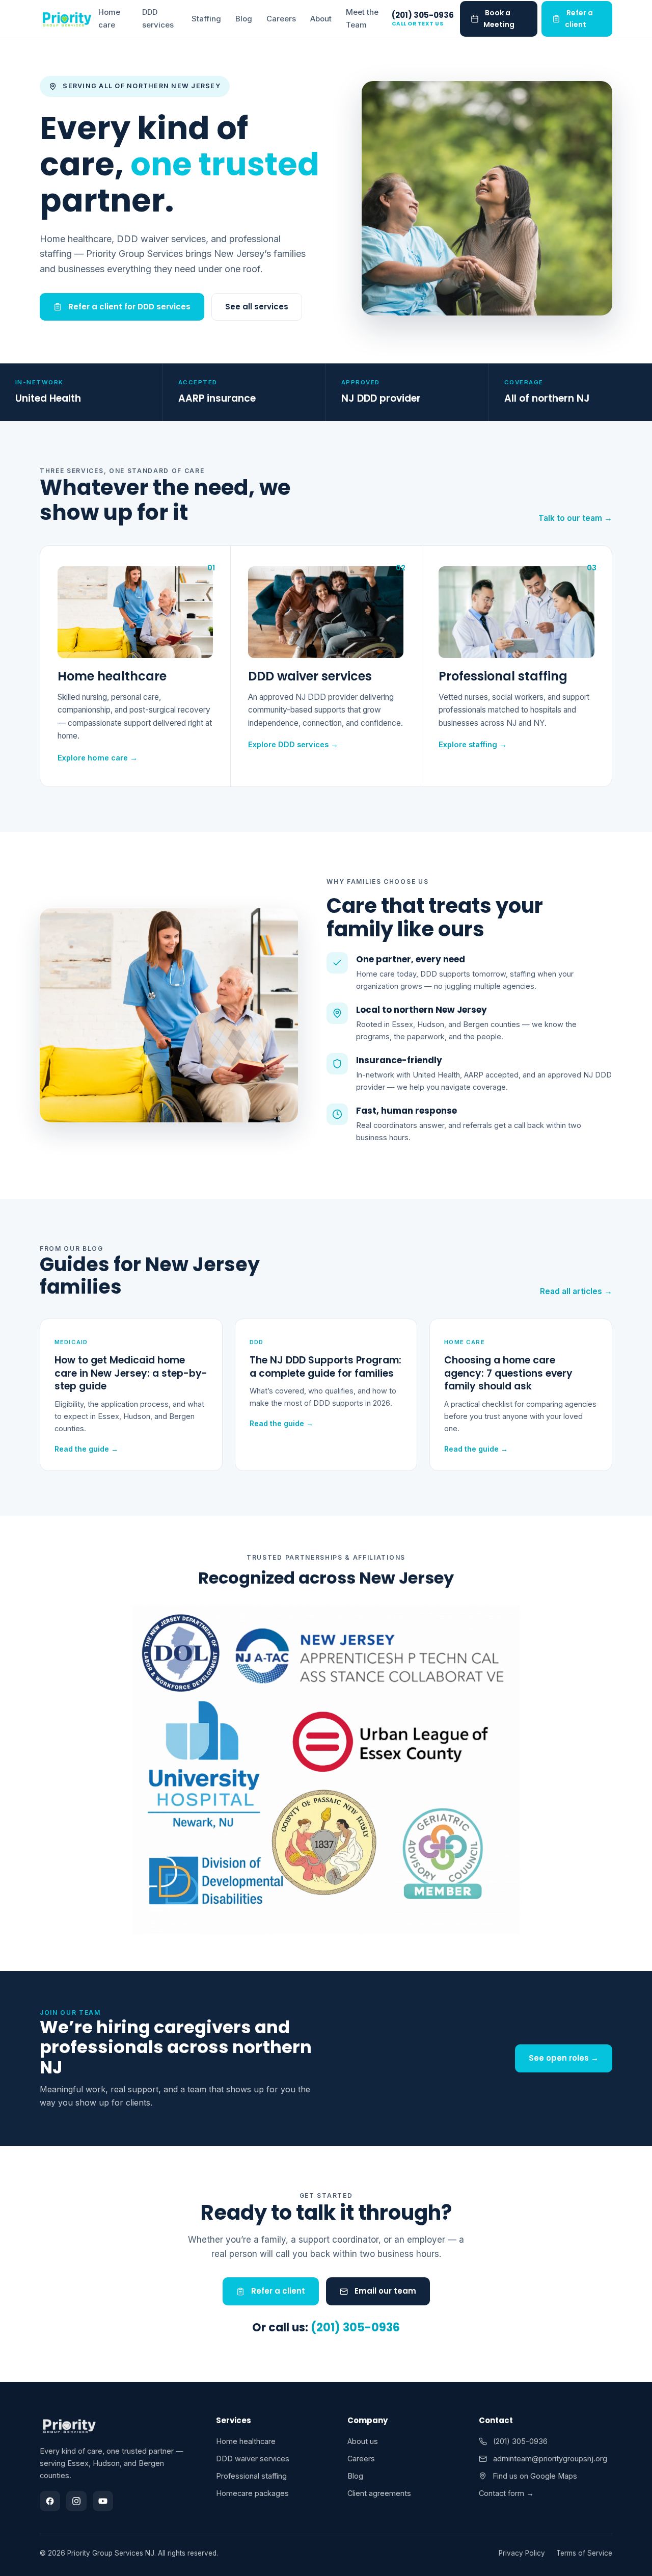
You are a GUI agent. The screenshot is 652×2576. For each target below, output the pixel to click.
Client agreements (379, 2493)
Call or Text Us (418, 24)
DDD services (158, 18)
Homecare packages (252, 2493)
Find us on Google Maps (534, 2476)
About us (363, 2441)
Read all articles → (576, 1291)
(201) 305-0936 (423, 16)
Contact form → (506, 2493)
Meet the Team (362, 18)
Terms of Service (584, 2553)
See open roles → (564, 2058)
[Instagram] (76, 2501)
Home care (109, 18)
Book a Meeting (499, 19)
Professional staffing (251, 2476)
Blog (244, 19)
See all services (257, 307)
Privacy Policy (522, 2553)
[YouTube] (103, 2501)
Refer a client (579, 19)
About (321, 19)
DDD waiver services (253, 2459)
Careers (281, 19)
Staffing (206, 19)
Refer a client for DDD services (128, 307)
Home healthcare (246, 2441)
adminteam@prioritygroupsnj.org (549, 2459)
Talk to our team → (575, 518)
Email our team (384, 2291)
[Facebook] (50, 2501)
